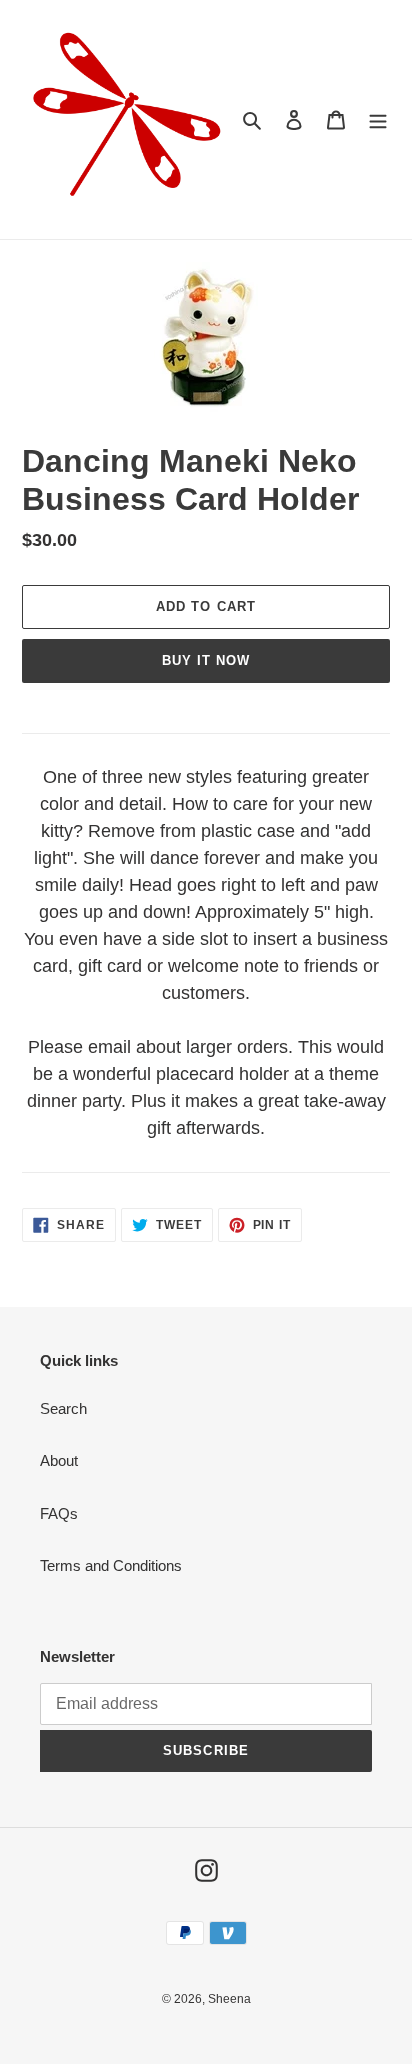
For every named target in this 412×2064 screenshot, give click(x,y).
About (59, 1460)
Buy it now (206, 660)
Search (63, 1408)
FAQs (59, 1513)
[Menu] (378, 119)
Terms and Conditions (111, 1565)
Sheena (229, 1999)
